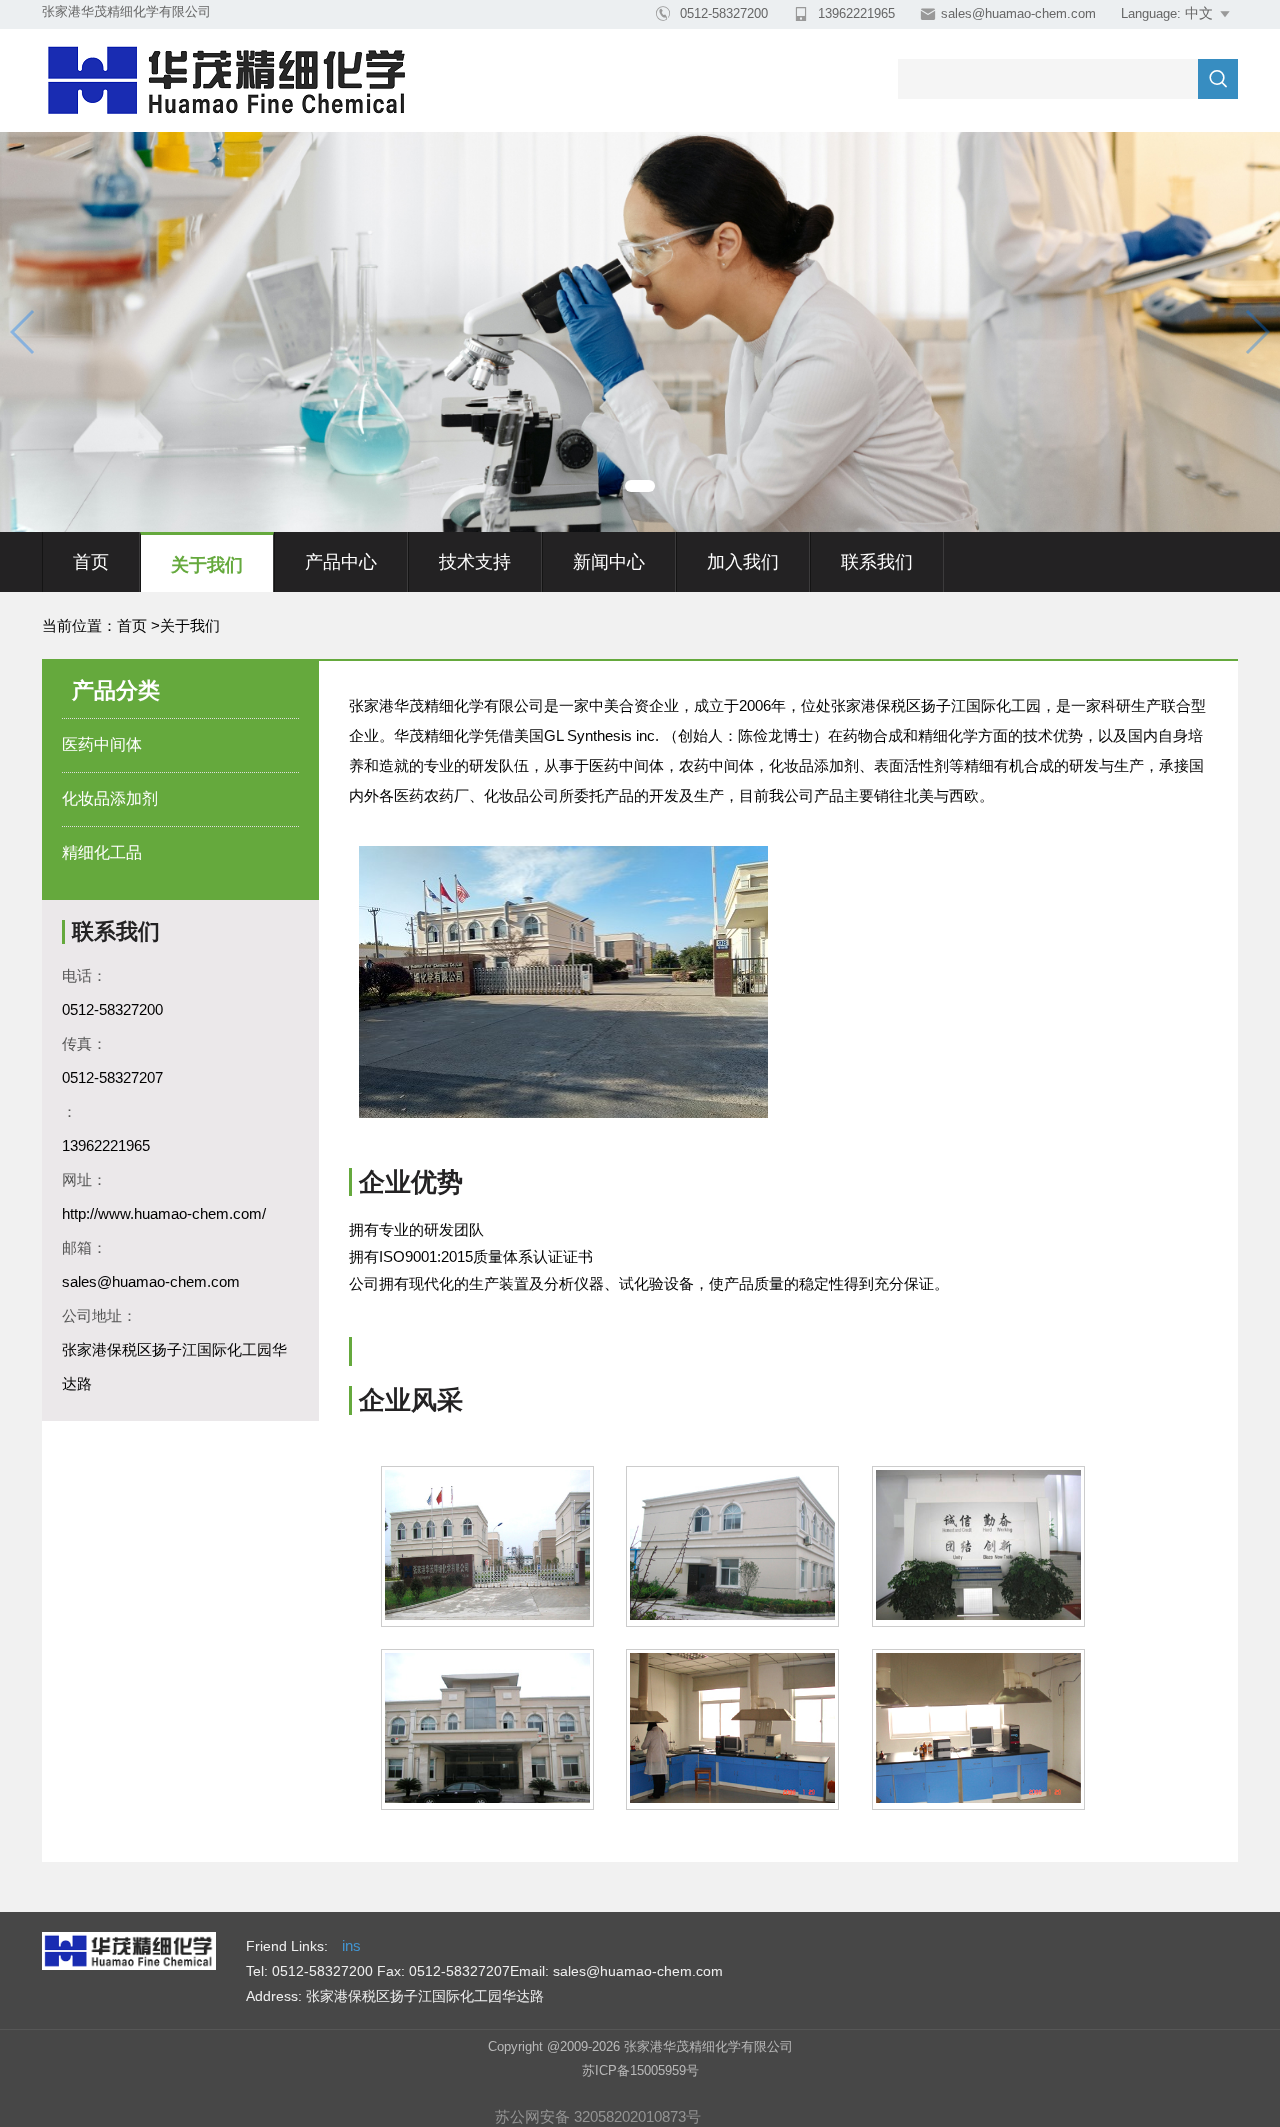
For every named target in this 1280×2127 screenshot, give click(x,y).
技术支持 (475, 562)
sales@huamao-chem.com (1018, 13)
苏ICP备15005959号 (640, 2070)
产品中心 (341, 562)
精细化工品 (102, 852)
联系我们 (877, 562)
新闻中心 (609, 562)
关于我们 (207, 565)
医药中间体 (102, 744)
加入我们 (743, 562)
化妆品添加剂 (110, 798)
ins (351, 1945)
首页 (91, 562)
